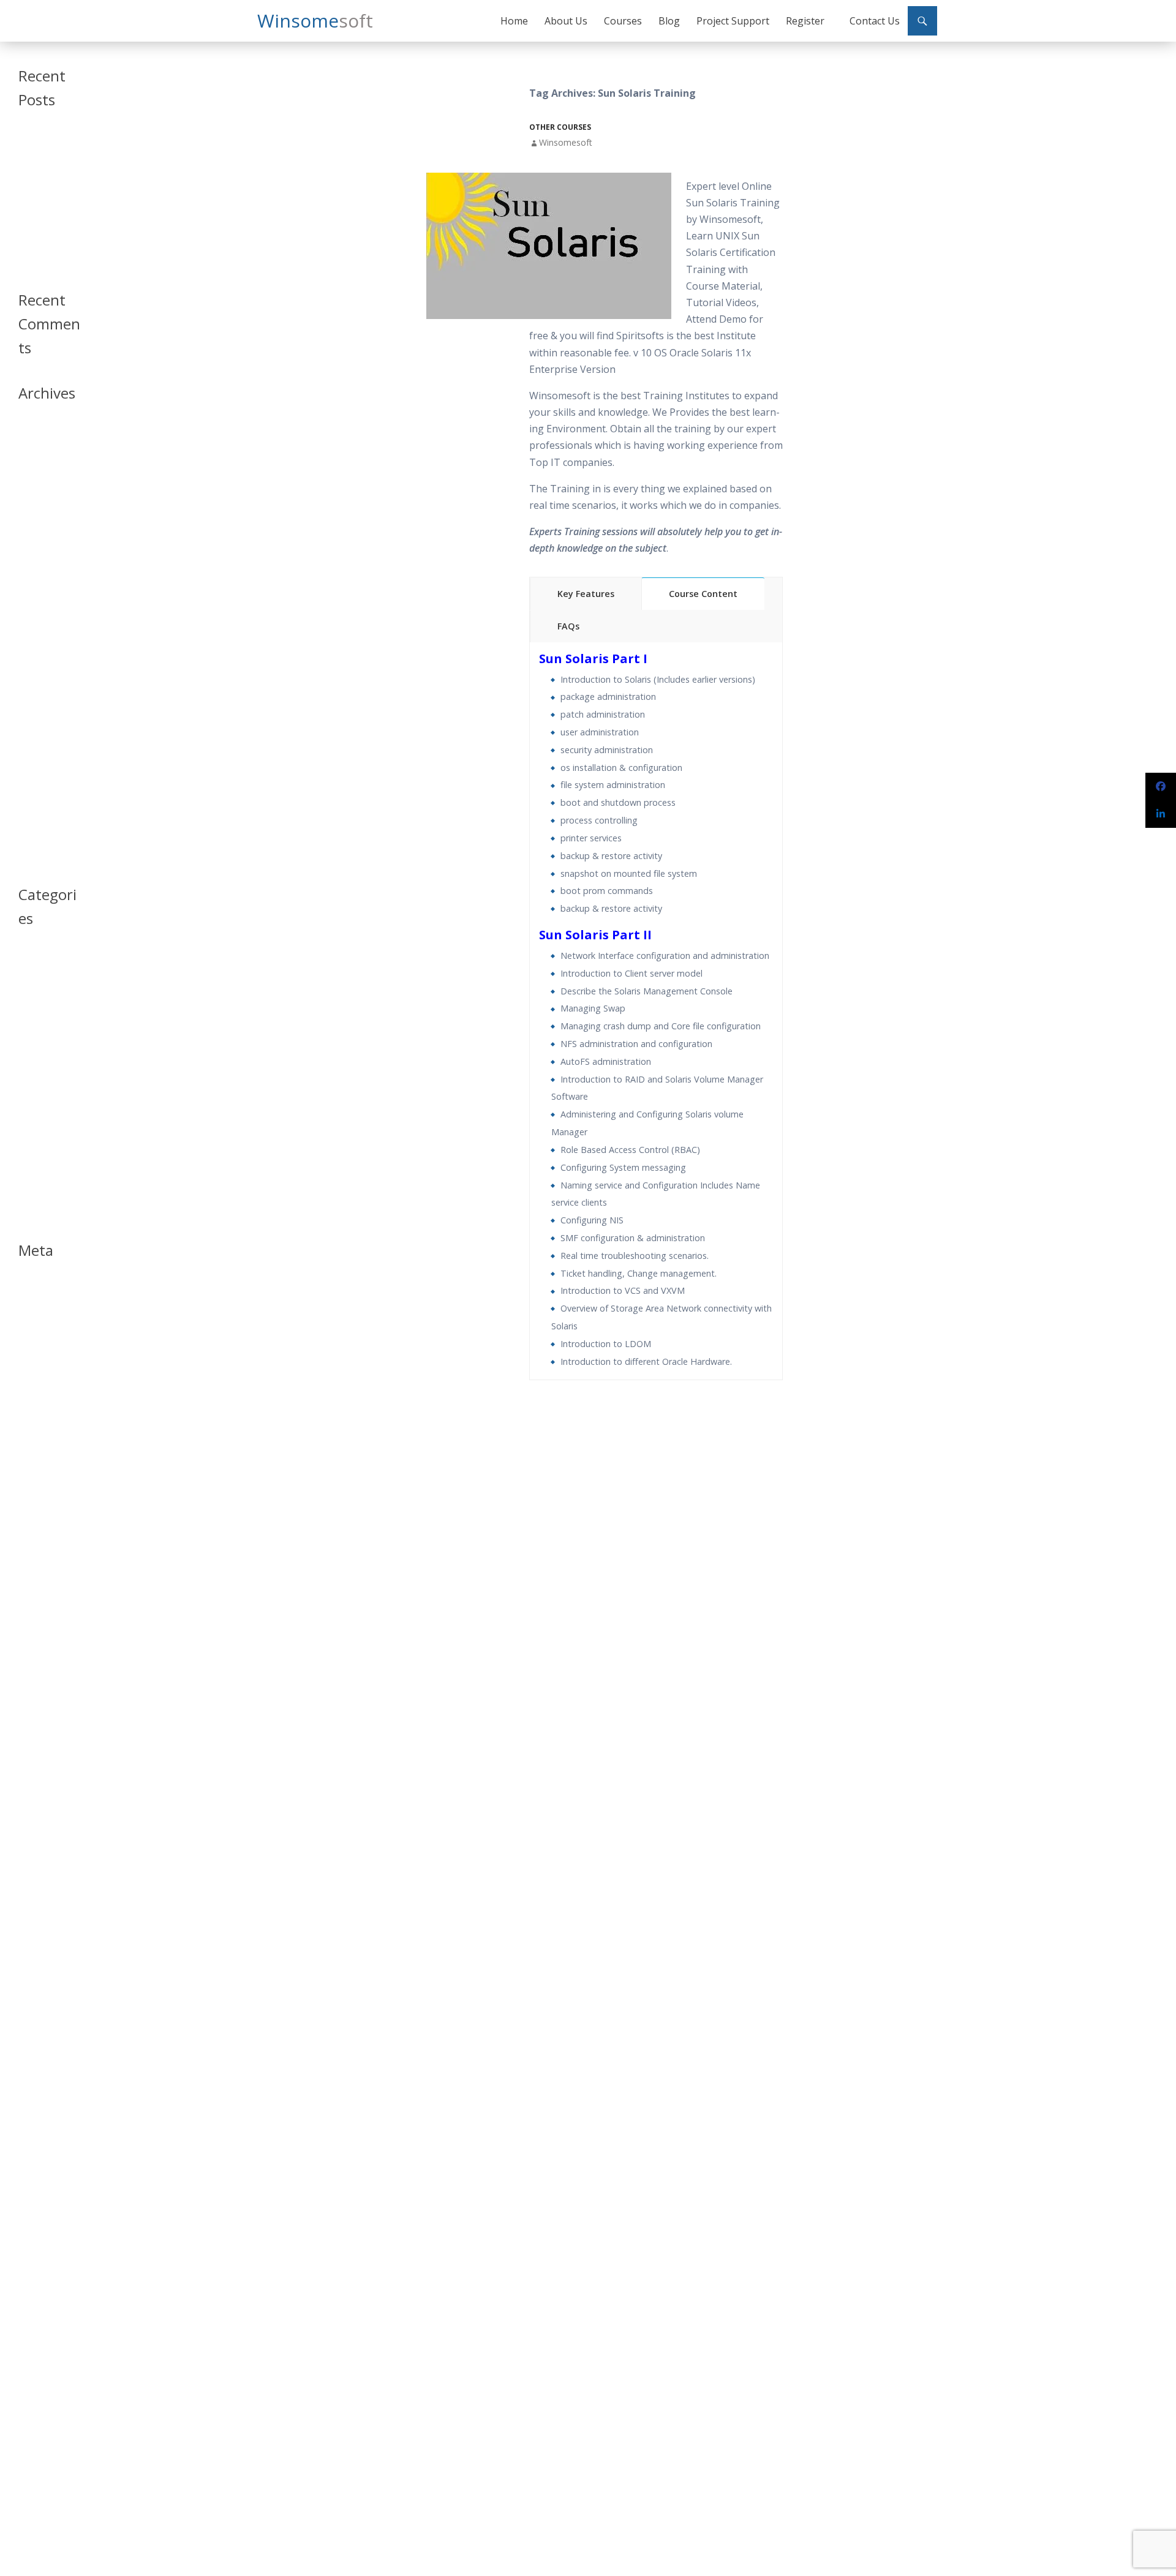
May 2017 (35, 711)
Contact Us (875, 21)
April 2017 (36, 726)
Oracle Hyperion (47, 1115)
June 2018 (35, 579)
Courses (623, 21)
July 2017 (34, 682)
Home (514, 21)
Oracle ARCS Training (40, 207)
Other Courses (560, 127)
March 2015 (39, 858)
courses (32, 1001)
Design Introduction (40, 1036)
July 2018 (34, 564)
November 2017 (47, 623)
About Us (566, 21)
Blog (669, 21)
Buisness (34, 986)
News (28, 1085)
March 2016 (39, 843)
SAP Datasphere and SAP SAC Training (46, 150)
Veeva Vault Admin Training (45, 181)
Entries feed (39, 1303)
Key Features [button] (586, 594)
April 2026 (36, 432)
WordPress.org (45, 1333)
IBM (25, 1071)
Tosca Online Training (41, 258)
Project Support (733, 21)
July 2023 (34, 447)
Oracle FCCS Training (40, 232)
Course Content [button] (703, 594)
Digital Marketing (47, 1056)
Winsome (315, 21)
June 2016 (35, 829)
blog (26, 971)
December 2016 (46, 785)
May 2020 (35, 476)
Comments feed (46, 1318)
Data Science (40, 1016)
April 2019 (36, 520)
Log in (29, 1289)
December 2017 (46, 608)
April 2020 (36, 491)
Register (805, 21)
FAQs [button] (568, 626)
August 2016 (40, 814)
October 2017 (43, 638)
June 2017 (35, 697)
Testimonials (40, 1173)
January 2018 (41, 594)
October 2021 (43, 461)
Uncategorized (44, 1188)
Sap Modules (41, 1159)
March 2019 (39, 535)
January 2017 (41, 770)
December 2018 (46, 550)
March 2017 (39, 741)
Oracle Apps (40, 1100)
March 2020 (39, 505)
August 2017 (40, 667)
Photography (41, 1144)
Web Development (42, 1208)
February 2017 (43, 755)
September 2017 (47, 652)
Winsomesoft (566, 142)
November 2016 (47, 799)
